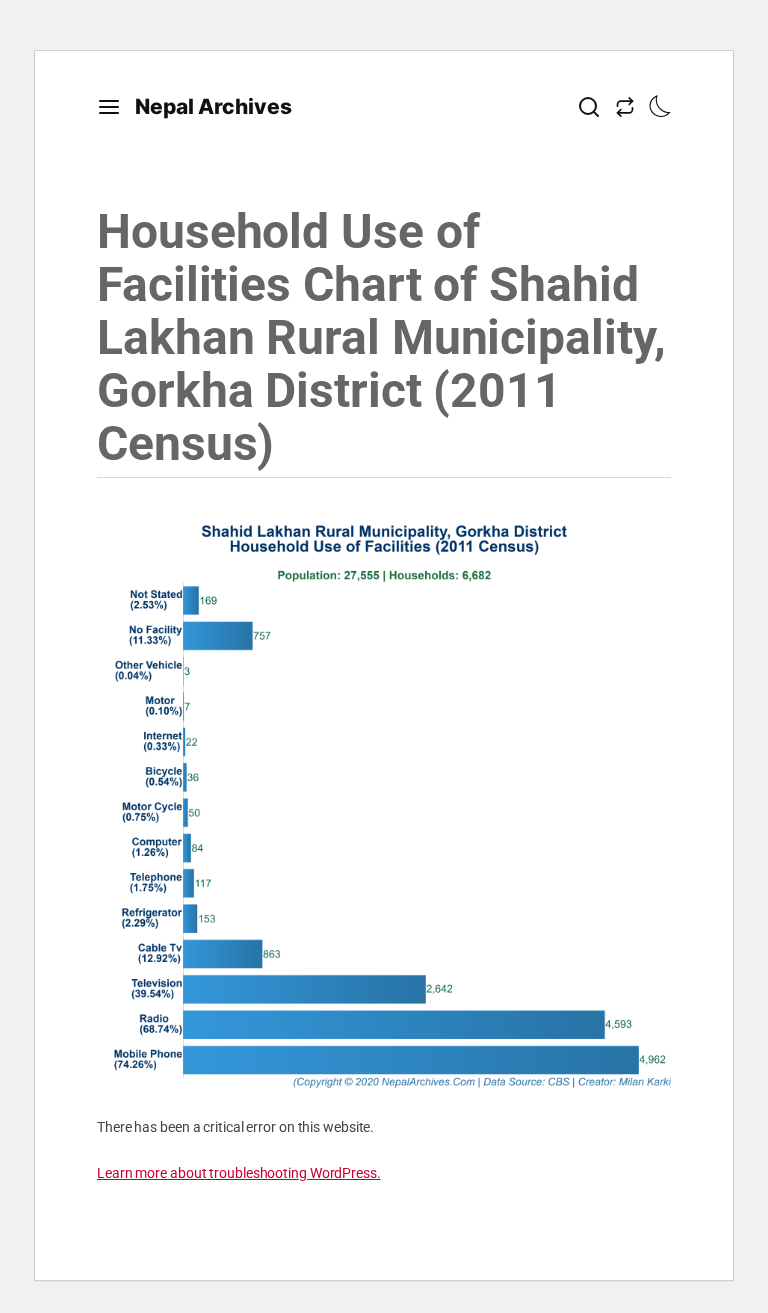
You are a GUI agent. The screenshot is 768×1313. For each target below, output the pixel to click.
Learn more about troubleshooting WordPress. (239, 1173)
